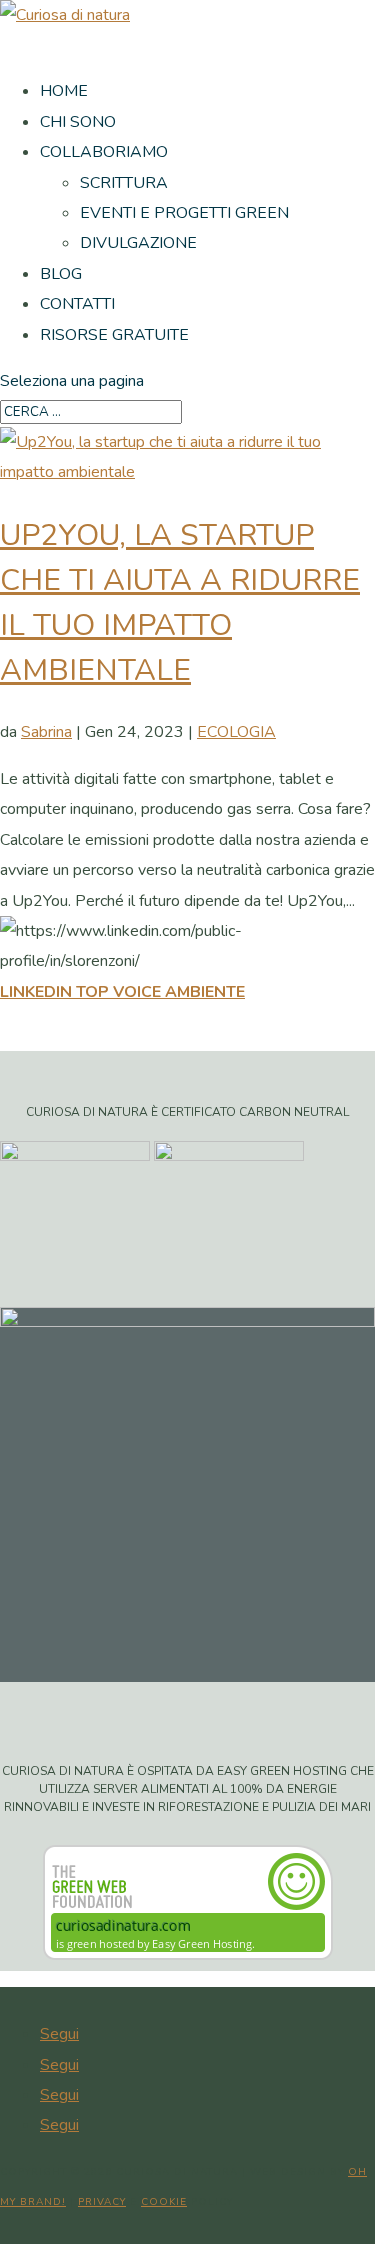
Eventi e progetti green (184, 213)
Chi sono (78, 122)
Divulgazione (138, 243)
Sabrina (46, 732)
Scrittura (124, 183)
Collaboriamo (104, 152)
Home (64, 91)
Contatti (77, 304)
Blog (61, 274)
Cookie (164, 2202)
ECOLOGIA (236, 732)
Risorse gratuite (114, 335)
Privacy (102, 2202)
